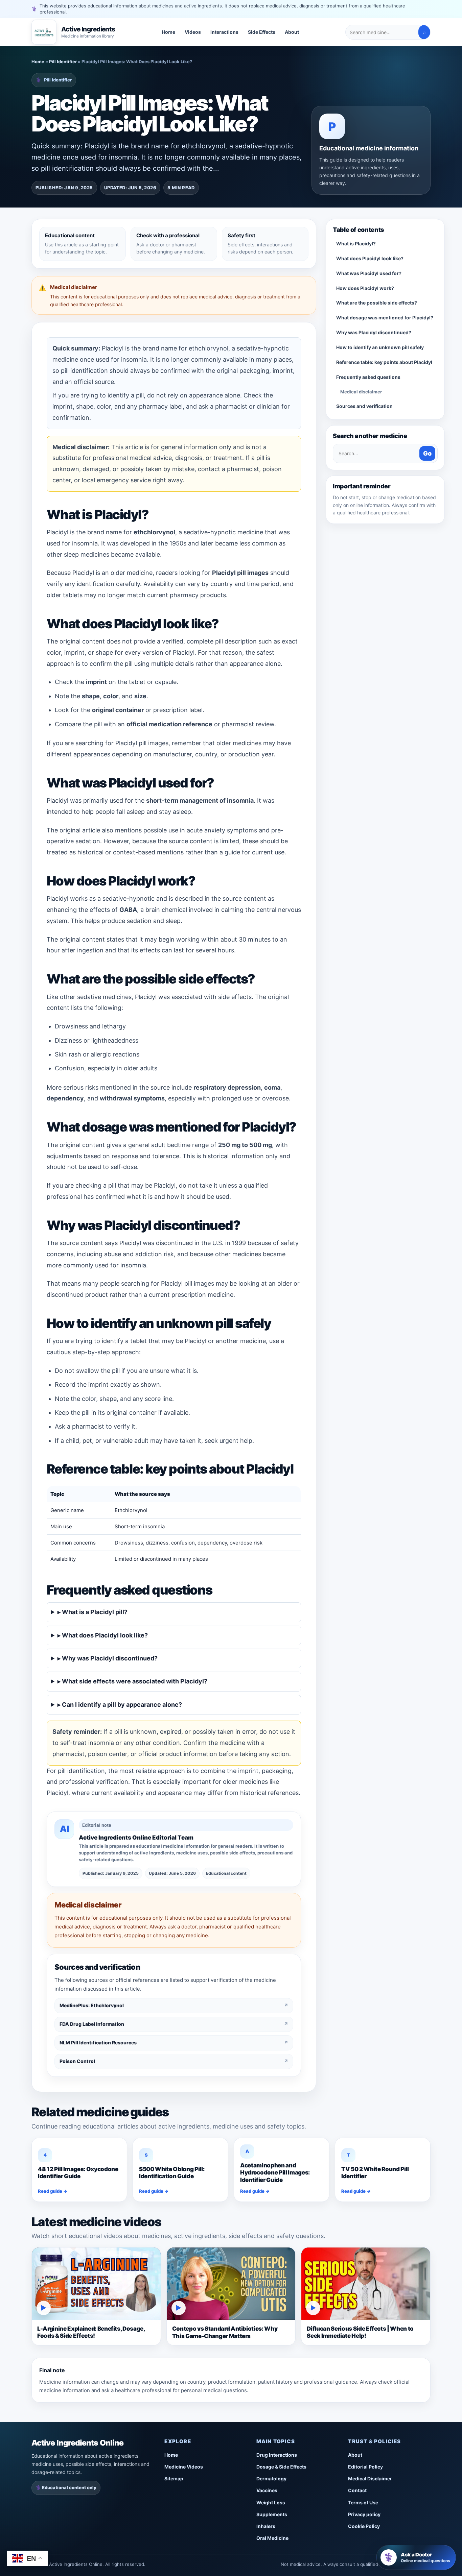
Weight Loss (271, 2502)
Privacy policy (364, 2514)
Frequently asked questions (368, 377)
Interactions (224, 32)
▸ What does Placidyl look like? (103, 1635)
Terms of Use (363, 2502)
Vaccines (267, 2490)
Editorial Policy (365, 2467)
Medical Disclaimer (370, 2478)
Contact (357, 2490)
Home (168, 32)
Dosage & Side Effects (281, 2467)
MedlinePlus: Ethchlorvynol (174, 2005)
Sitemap (174, 2478)
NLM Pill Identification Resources (174, 2043)
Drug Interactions (277, 2455)
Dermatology (271, 2478)
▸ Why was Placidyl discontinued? (108, 1658)
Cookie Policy (364, 2526)
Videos (193, 32)
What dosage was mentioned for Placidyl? (385, 318)
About (292, 32)
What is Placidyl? (356, 244)
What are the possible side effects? (377, 303)
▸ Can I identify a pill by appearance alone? (120, 1705)
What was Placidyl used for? (369, 273)
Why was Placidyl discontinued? (374, 332)
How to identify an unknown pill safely (380, 347)
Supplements (272, 2514)
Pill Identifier (63, 62)
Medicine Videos (184, 2467)
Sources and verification (364, 406)
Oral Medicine (272, 2538)
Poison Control (174, 2061)
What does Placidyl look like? (370, 258)
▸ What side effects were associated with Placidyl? (132, 1681)
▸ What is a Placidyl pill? (93, 1612)
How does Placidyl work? (365, 288)
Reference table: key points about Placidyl (384, 362)
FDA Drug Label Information (174, 2024)
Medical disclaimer (361, 392)
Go (427, 453)
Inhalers (266, 2526)
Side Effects (262, 32)
